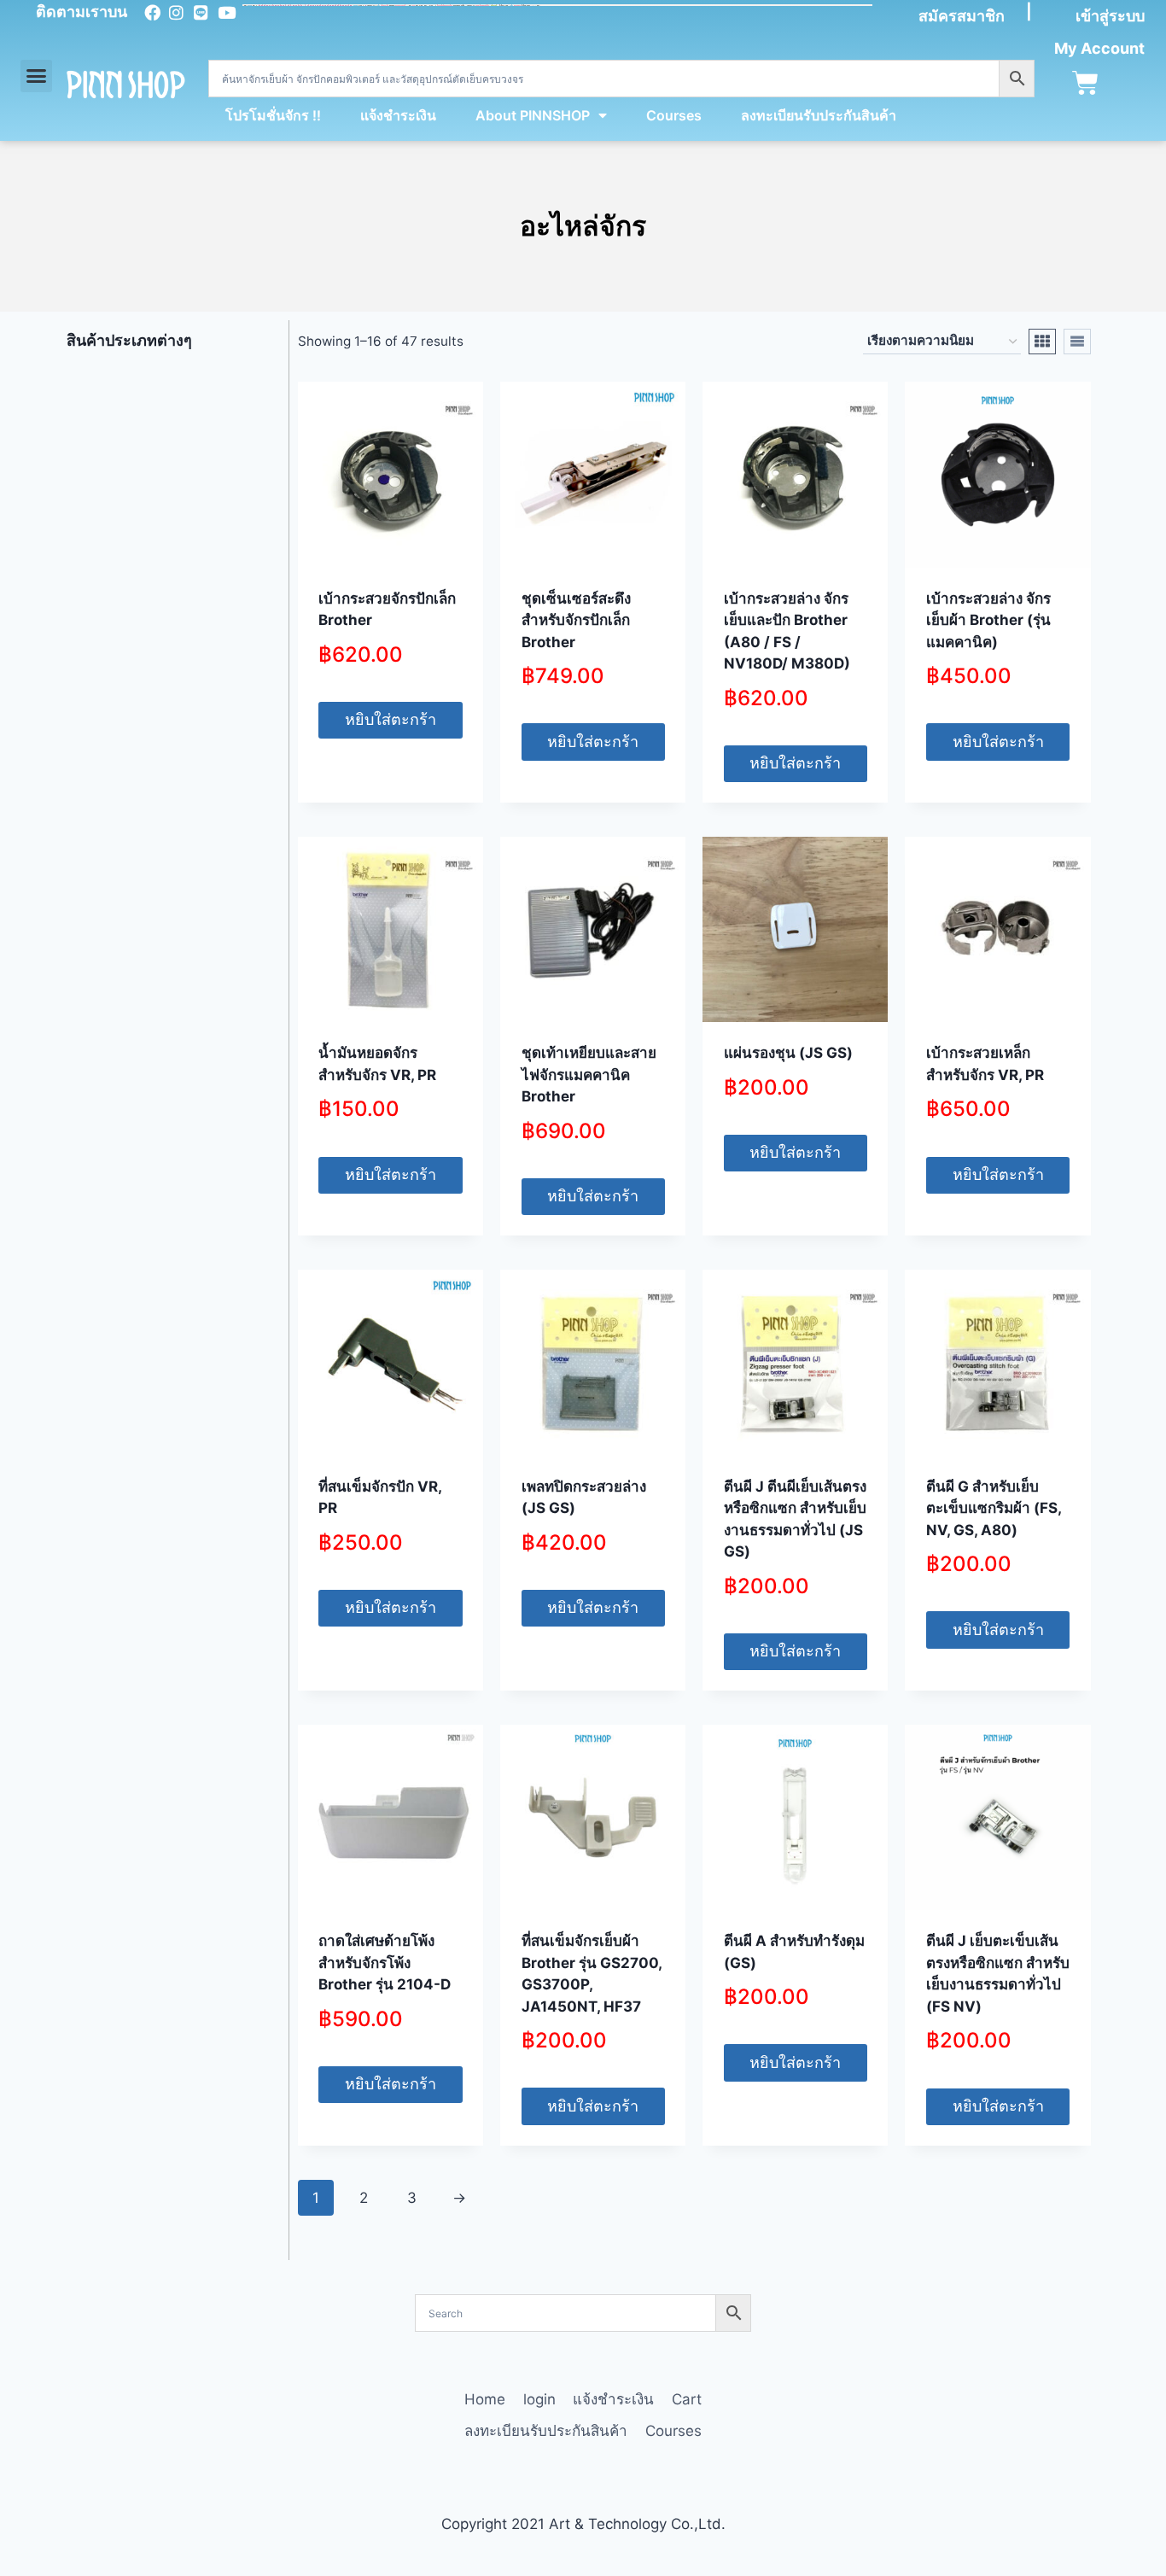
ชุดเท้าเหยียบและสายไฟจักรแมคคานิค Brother (589, 1075)
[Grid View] (1042, 342)
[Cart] (1085, 83)
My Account (1099, 48)
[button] (37, 76)
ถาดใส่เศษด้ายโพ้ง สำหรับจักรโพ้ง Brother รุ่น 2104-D (385, 1963)
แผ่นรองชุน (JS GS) (788, 1053)
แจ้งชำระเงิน (398, 115)
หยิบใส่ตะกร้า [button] (391, 719)
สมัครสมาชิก (962, 16)
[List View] (1077, 342)
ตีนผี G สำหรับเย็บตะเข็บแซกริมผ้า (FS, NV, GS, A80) (994, 1508)
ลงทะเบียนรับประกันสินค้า (819, 115)
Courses (674, 115)
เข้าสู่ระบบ (1110, 16)
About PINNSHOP (533, 115)
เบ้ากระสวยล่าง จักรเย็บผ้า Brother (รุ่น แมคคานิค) (988, 620)
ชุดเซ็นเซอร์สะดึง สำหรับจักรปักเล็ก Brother (576, 620)
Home (485, 2399)
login (539, 2399)
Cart (687, 2399)
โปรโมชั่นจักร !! (273, 115)
